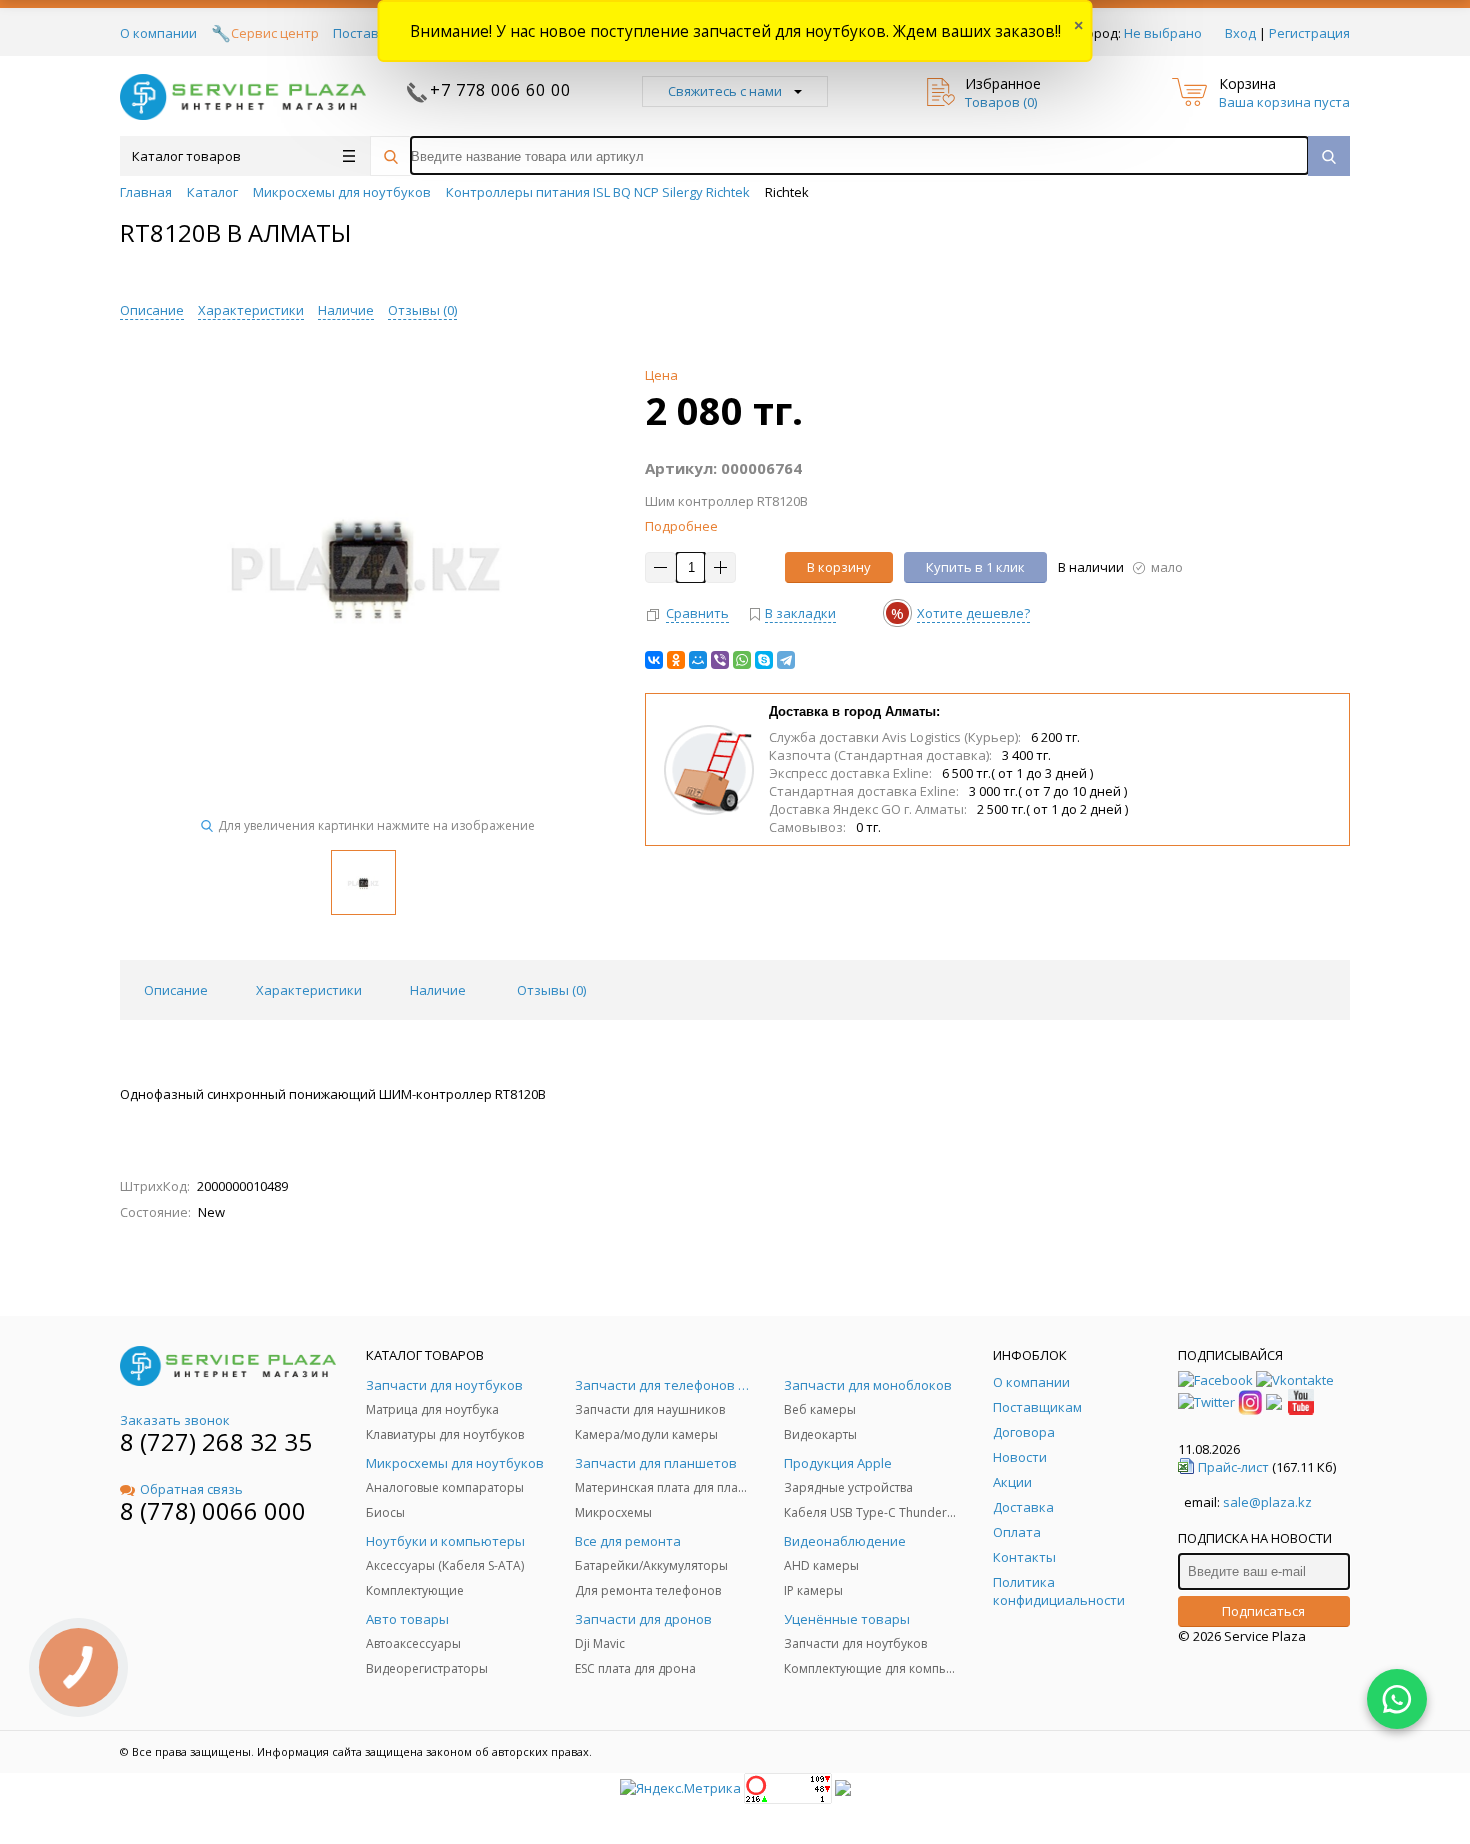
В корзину (839, 567)
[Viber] (720, 660)
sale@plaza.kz (1267, 1502)
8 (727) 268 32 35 (216, 1441)
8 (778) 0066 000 (213, 1510)
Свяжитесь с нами (725, 91)
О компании (158, 33)
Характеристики (251, 310)
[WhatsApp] (742, 660)
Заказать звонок (175, 1420)
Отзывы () (422, 310)
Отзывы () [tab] (551, 990)
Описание (152, 310)
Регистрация (1309, 33)
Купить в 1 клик (975, 567)
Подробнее (681, 526)
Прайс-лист (1233, 1467)
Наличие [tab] (438, 990)
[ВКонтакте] (654, 660)
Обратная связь (191, 1489)
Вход (1240, 33)
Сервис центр (275, 33)
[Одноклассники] (676, 660)
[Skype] (764, 660)
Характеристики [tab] (309, 990)
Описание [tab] (176, 990)
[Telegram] (786, 660)
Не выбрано (1163, 33)
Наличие (346, 310)
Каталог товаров (186, 156)
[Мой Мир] (698, 660)
